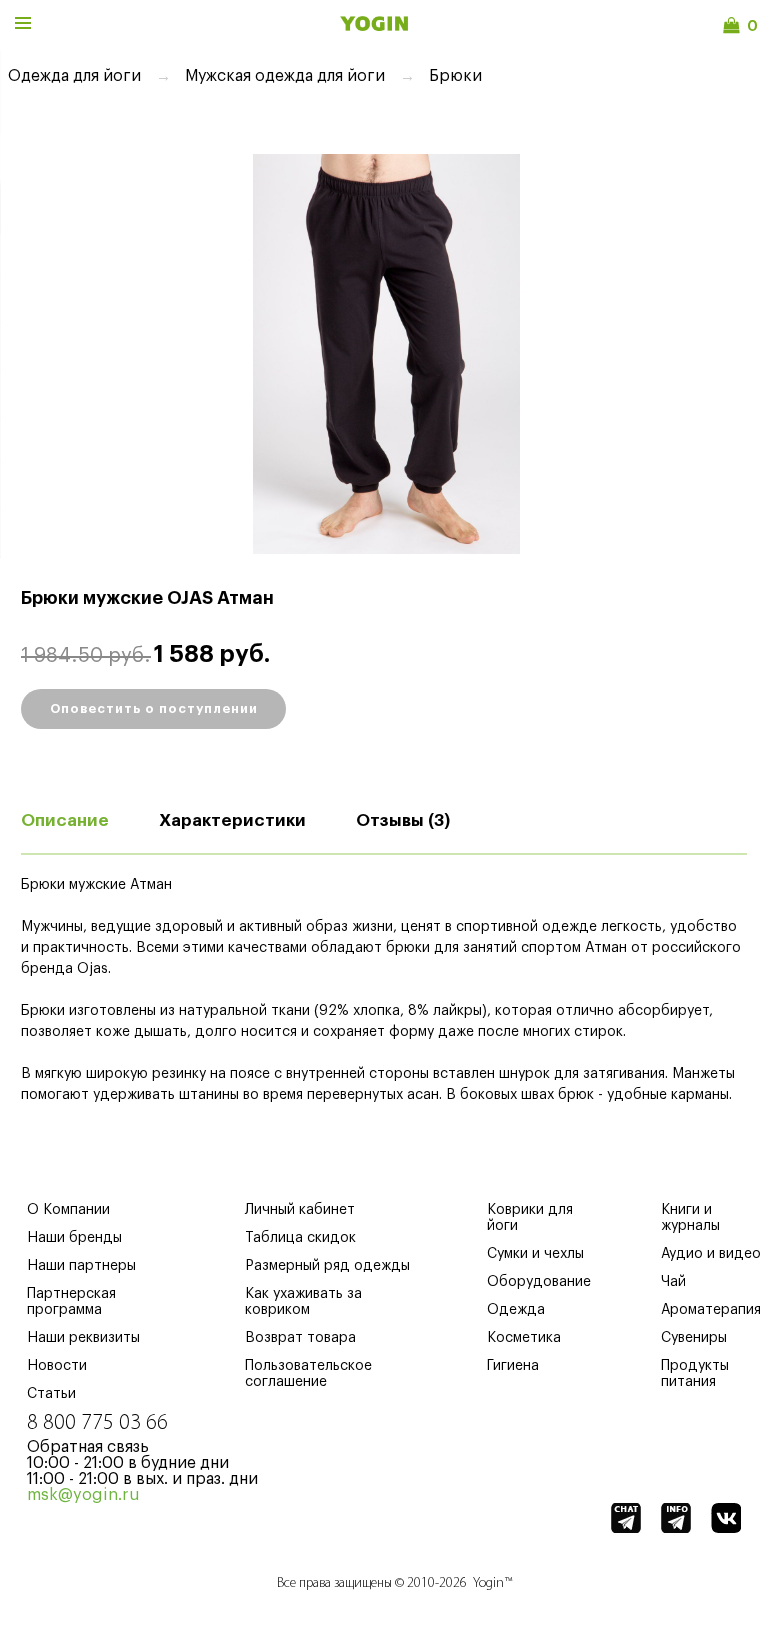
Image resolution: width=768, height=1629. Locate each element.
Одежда (516, 1310)
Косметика (524, 1338)
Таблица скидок (300, 1238)
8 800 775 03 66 (97, 1423)
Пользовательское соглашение (308, 1374)
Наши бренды (74, 1238)
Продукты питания (695, 1374)
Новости (57, 1366)
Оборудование (539, 1282)
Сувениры (694, 1338)
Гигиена (513, 1366)
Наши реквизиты (83, 1338)
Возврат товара (300, 1338)
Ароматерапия (711, 1310)
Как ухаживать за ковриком (303, 1302)
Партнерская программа (71, 1302)
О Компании (68, 1210)
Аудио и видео (711, 1254)
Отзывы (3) (403, 820)
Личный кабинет (300, 1210)
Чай (673, 1282)
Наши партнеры (81, 1266)
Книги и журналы (690, 1218)
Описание (65, 820)
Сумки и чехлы (535, 1254)
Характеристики (232, 820)
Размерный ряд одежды (327, 1266)
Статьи (51, 1394)
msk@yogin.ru (83, 1495)
